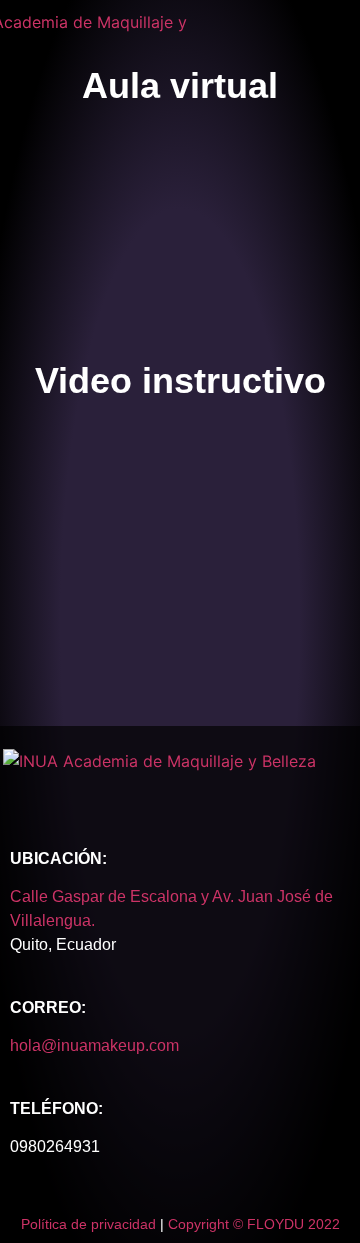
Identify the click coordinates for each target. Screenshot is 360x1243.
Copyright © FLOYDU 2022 (254, 1224)
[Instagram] (138, 793)
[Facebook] (53, 793)
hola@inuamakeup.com (94, 1045)
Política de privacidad (88, 1224)
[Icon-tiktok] (223, 793)
